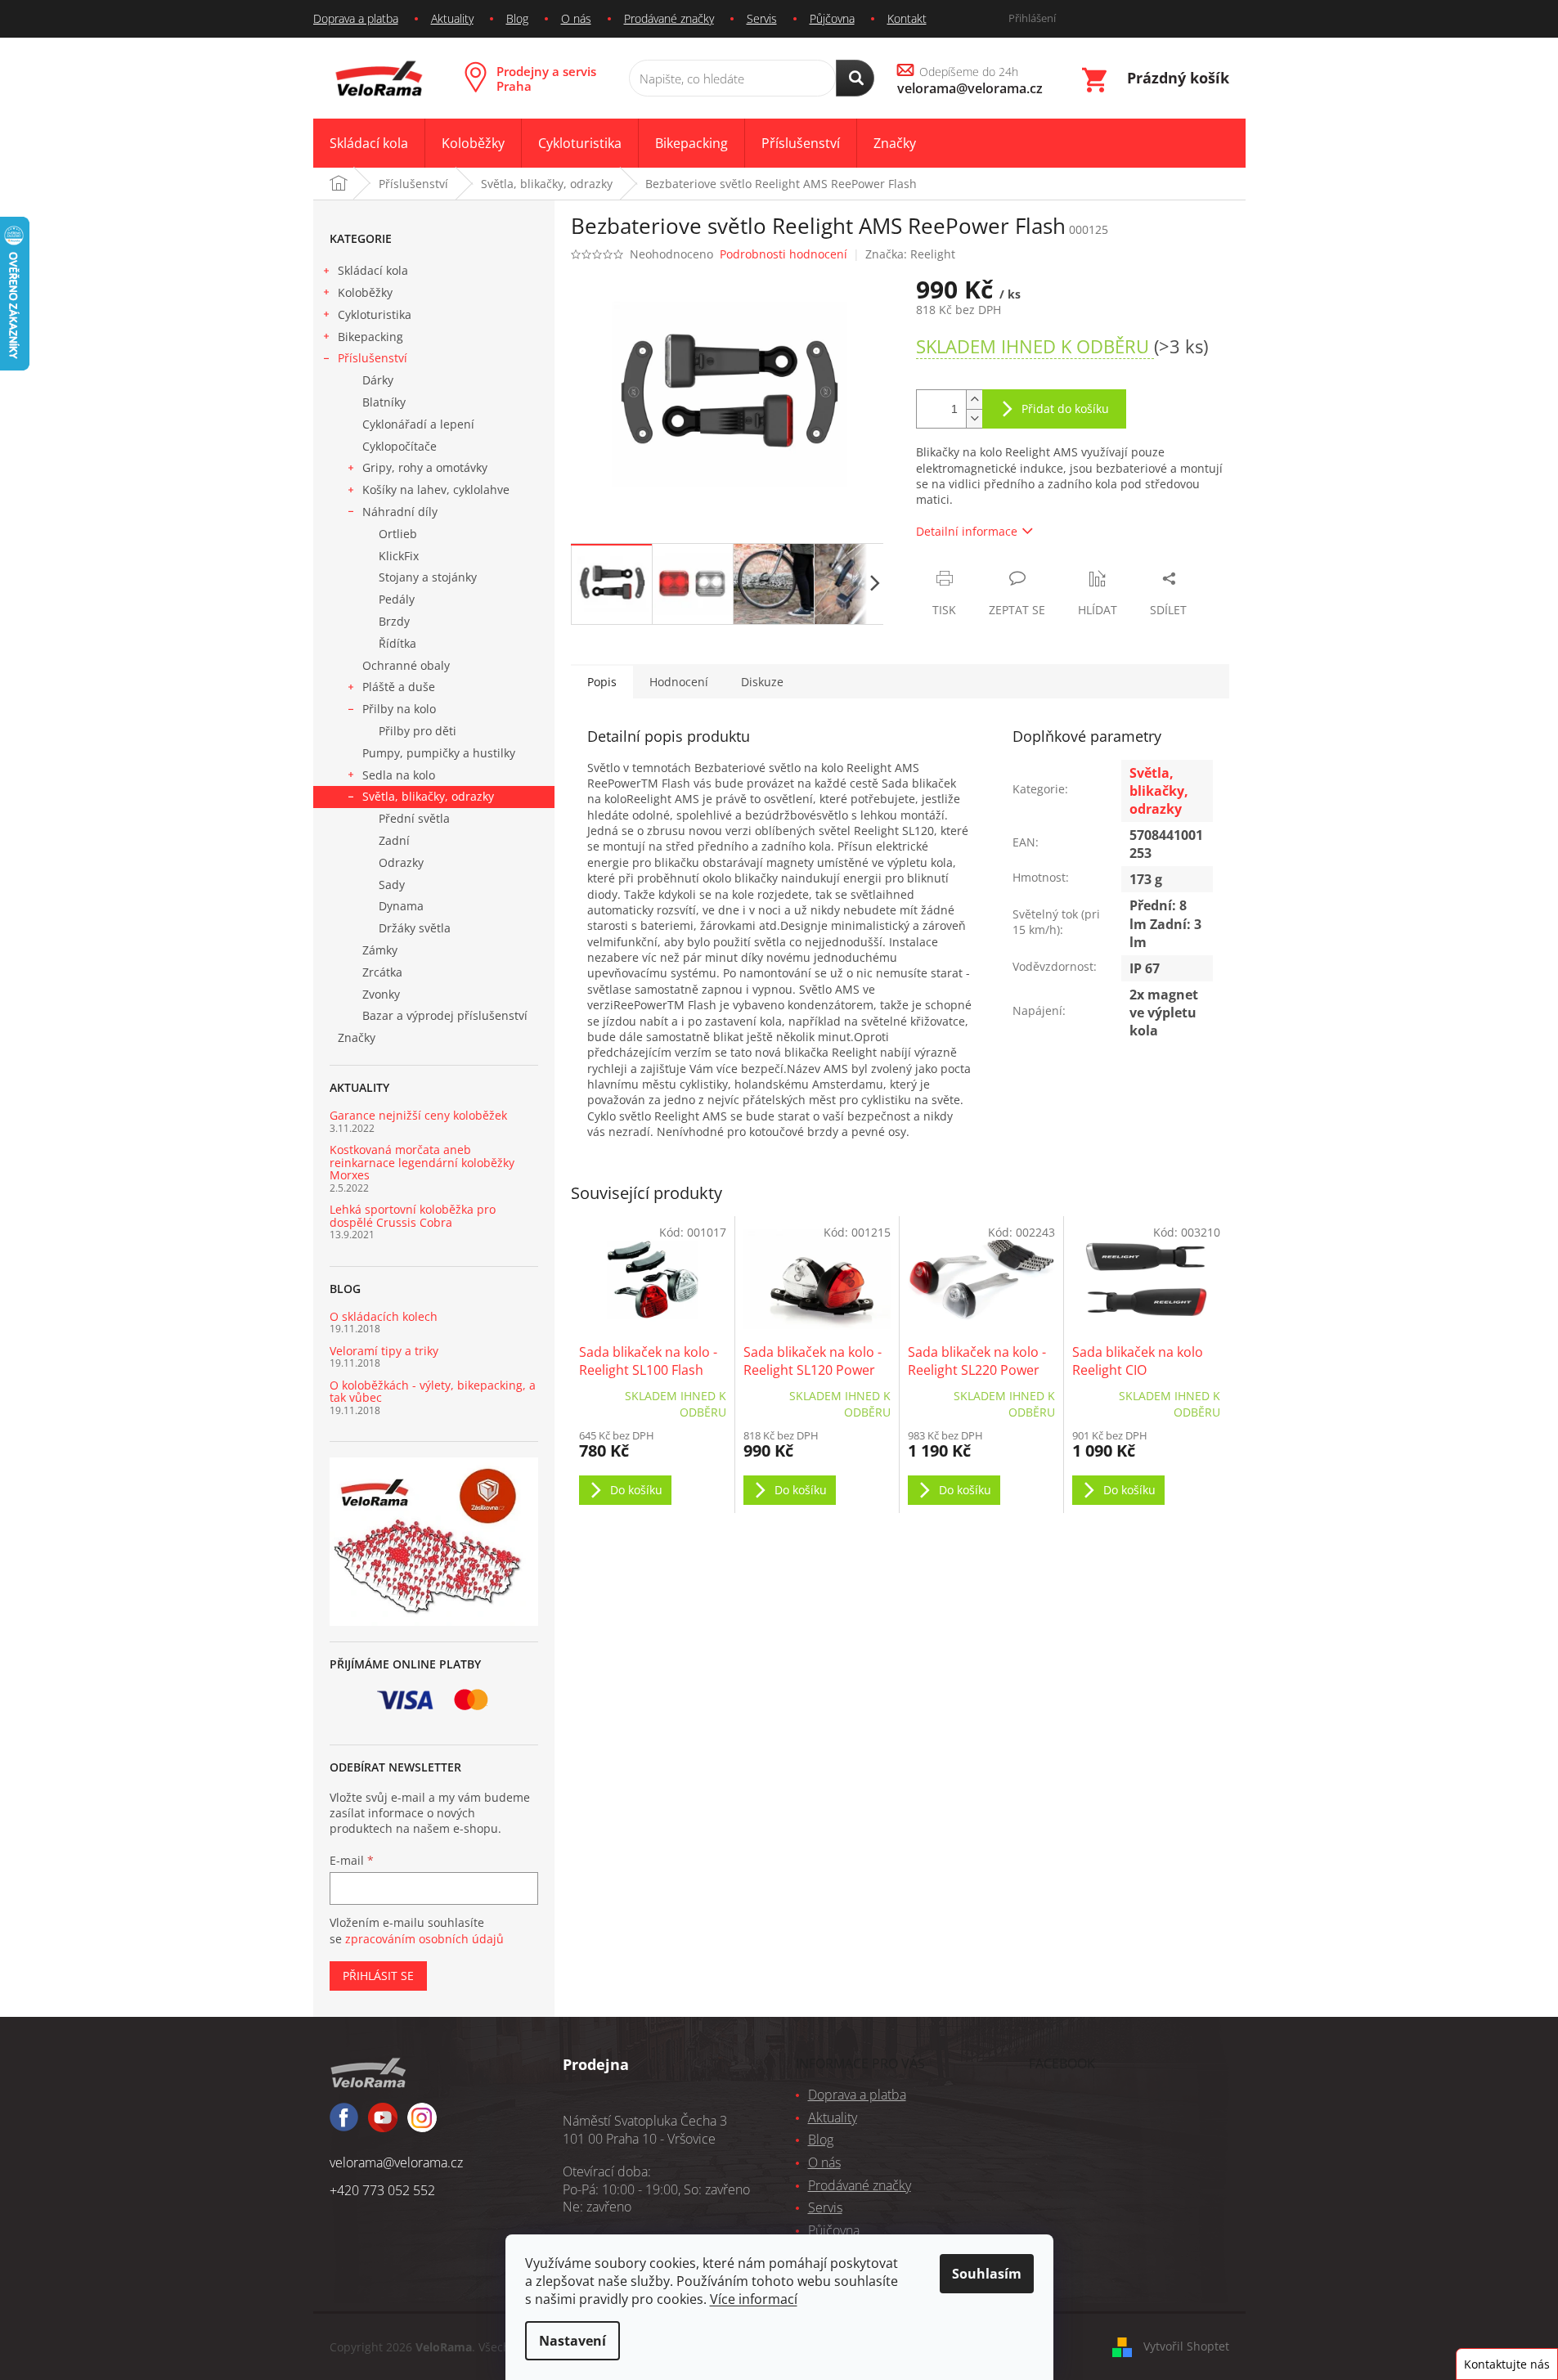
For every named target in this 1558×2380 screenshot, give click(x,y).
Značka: (910, 254)
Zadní (394, 840)
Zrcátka (382, 972)
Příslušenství (373, 358)
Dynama (401, 906)
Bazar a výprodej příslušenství (445, 1015)
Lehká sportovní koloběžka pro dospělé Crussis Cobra (413, 1216)
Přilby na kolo (399, 709)
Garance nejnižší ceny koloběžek (418, 1115)
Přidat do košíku (1065, 409)
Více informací (754, 2299)
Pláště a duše (399, 687)
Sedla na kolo (399, 775)
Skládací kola (373, 270)
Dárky (378, 380)
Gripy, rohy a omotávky (425, 467)
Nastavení (572, 2341)
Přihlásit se (378, 1976)
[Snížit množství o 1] (974, 418)
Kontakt (907, 18)
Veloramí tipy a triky (384, 1351)
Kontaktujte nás (1507, 2364)
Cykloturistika (375, 314)
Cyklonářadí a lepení (418, 424)
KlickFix (399, 556)
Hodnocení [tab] (679, 682)
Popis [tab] (602, 682)
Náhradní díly (400, 512)
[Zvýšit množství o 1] (974, 400)
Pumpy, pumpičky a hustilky (439, 753)
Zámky (380, 950)
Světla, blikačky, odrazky (428, 796)
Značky (357, 1037)
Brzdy (394, 621)
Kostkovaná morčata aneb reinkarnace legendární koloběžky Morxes (422, 1162)
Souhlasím (987, 2274)
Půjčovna (832, 18)
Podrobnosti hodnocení (783, 254)
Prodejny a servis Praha (546, 79)
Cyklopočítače (400, 446)
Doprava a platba (356, 18)
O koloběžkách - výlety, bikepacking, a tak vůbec (433, 1392)
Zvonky (381, 994)
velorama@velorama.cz (396, 2162)
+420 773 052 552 (382, 2190)
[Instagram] (383, 2125)
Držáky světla (415, 928)
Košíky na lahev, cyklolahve (436, 489)
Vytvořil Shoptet (1186, 2345)
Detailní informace (967, 531)
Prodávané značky (669, 18)
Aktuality (452, 18)
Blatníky (384, 402)
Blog (517, 18)
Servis (762, 18)
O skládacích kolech (384, 1316)
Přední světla (414, 818)
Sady (392, 885)
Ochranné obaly (406, 665)
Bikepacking (370, 337)
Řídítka (397, 643)
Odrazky (401, 862)
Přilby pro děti (418, 731)
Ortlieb (398, 534)
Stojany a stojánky (428, 577)
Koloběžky (365, 292)
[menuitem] (369, 144)
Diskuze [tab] (762, 682)
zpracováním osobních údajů (424, 1939)
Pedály (397, 599)
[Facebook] (344, 2124)
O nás (576, 18)
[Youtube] (422, 2125)
